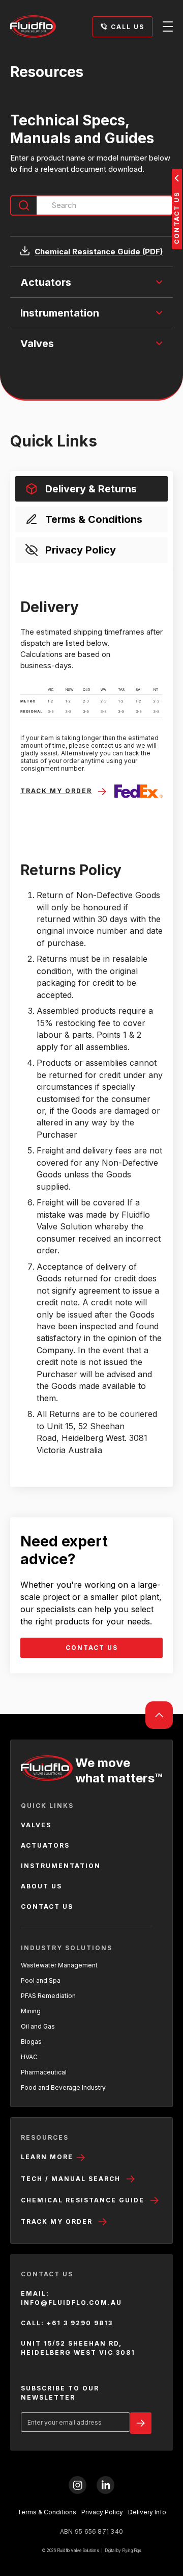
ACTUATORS (45, 1845)
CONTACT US (92, 1648)
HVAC (29, 2057)
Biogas (31, 2042)
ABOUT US (41, 1886)
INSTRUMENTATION (61, 1866)
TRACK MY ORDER (57, 2222)
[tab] (91, 489)
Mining (31, 2011)
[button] (91, 282)
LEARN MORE (48, 2157)
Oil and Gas (38, 2026)
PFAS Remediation (48, 1996)
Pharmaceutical (44, 2072)
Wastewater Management (59, 1965)
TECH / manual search (71, 2179)
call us (128, 27)
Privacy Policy (102, 2512)
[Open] (168, 27)
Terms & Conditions (47, 2512)
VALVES (36, 1825)
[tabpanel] (91, 1027)
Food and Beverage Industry (63, 2087)
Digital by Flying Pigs (123, 2551)
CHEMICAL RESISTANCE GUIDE (83, 2200)
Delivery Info (147, 2512)
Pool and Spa (41, 1980)
